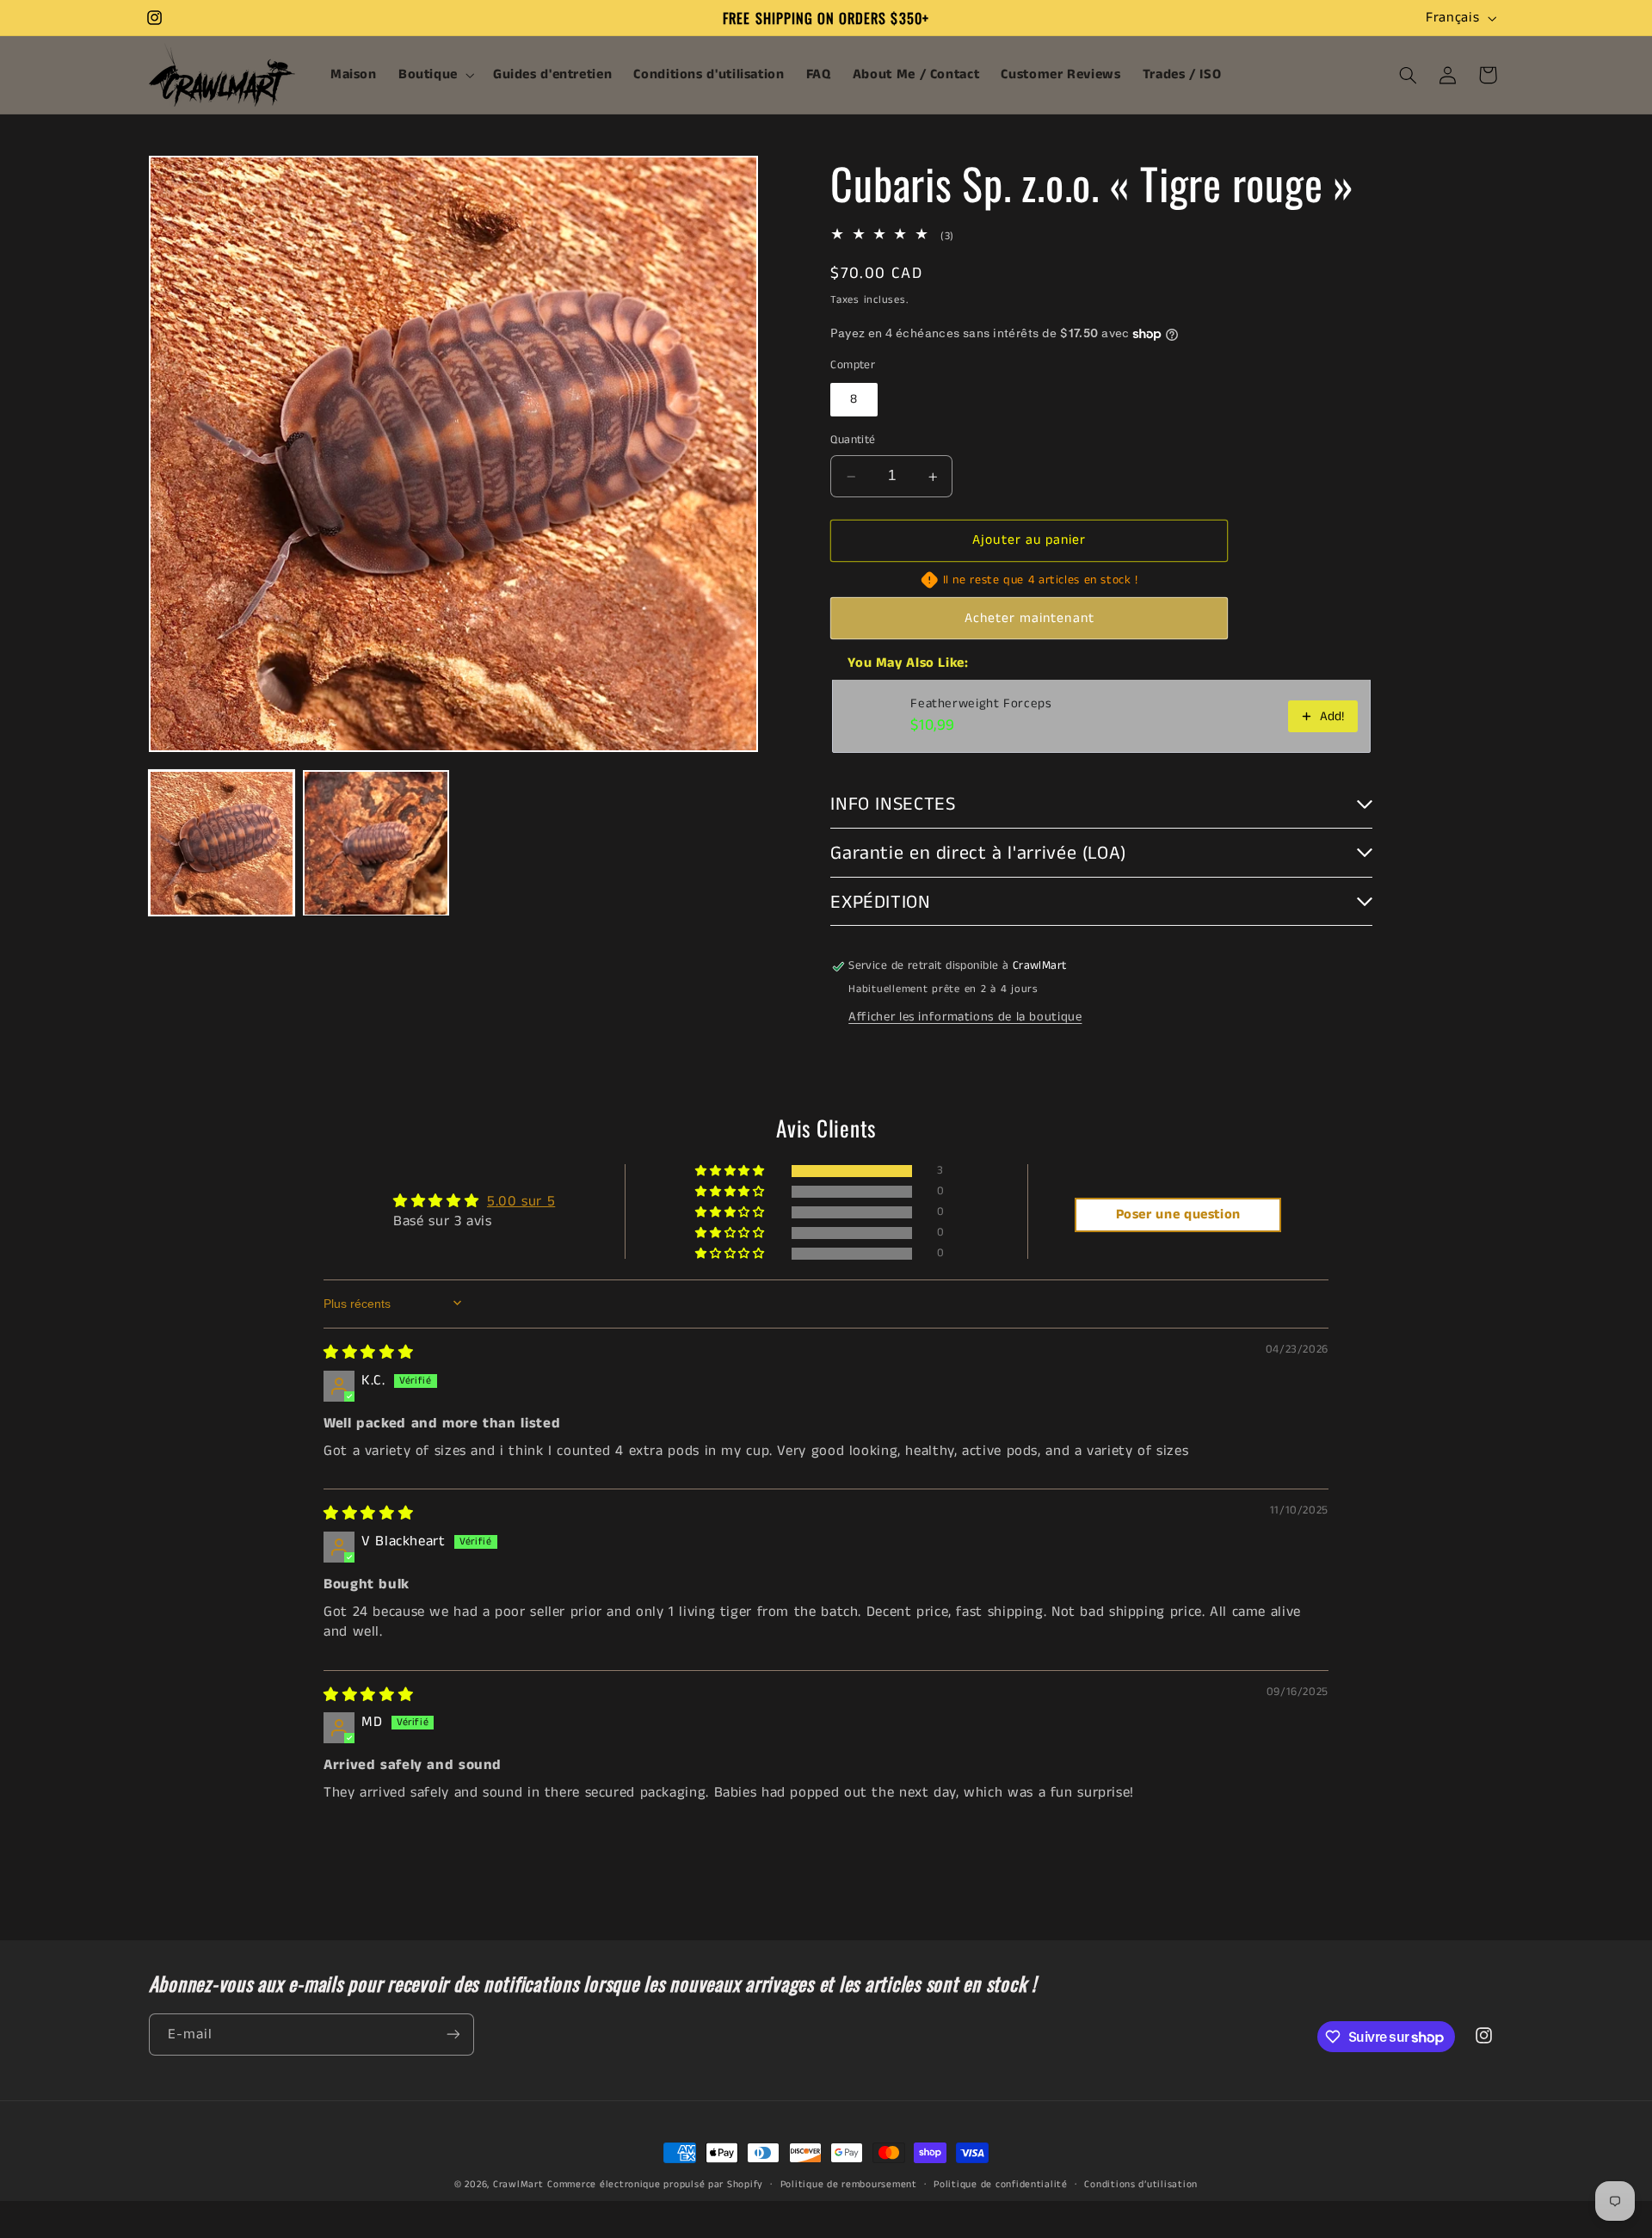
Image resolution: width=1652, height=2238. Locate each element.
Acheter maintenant (1029, 619)
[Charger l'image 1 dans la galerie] (222, 843)
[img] (368, 1352)
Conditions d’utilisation (1141, 2185)
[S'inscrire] (453, 2035)
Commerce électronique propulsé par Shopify (655, 2185)
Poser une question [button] (1178, 1215)
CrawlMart (518, 2185)
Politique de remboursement (849, 2185)
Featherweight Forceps (981, 705)
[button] (435, 75)
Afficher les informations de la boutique (965, 1017)
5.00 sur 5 (521, 1201)
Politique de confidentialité (1001, 2185)
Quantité (853, 441)
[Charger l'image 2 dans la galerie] (376, 843)
